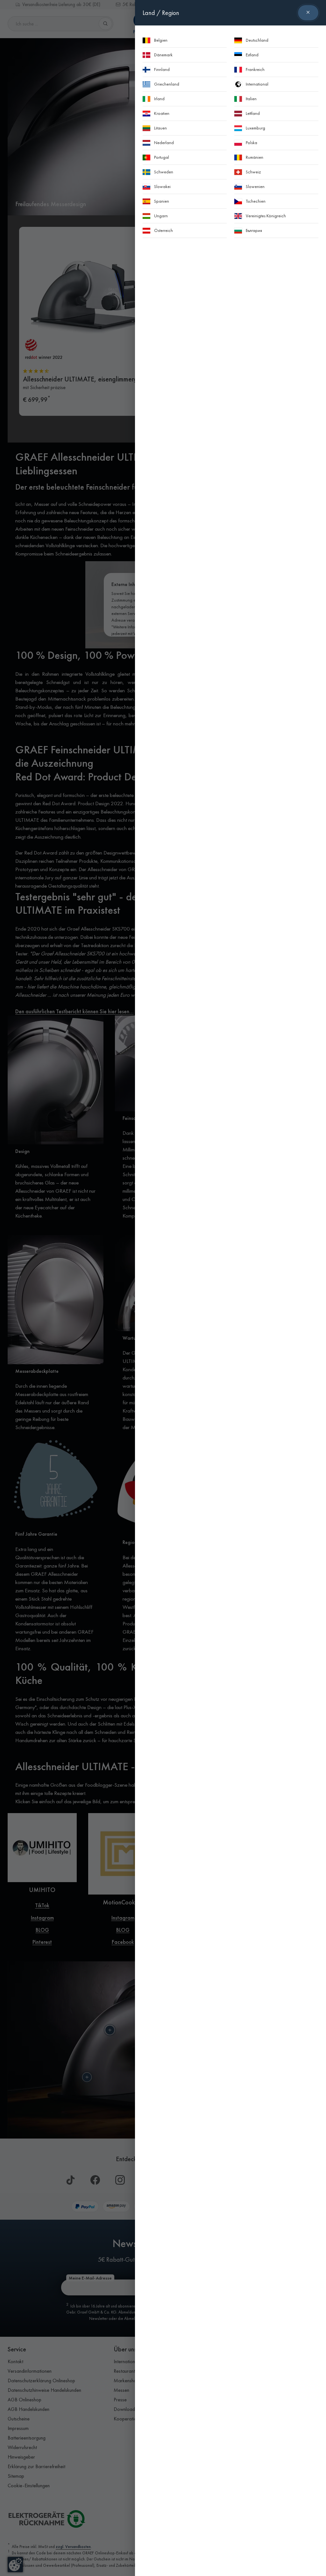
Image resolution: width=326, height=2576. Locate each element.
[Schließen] (308, 13)
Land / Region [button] (161, 13)
